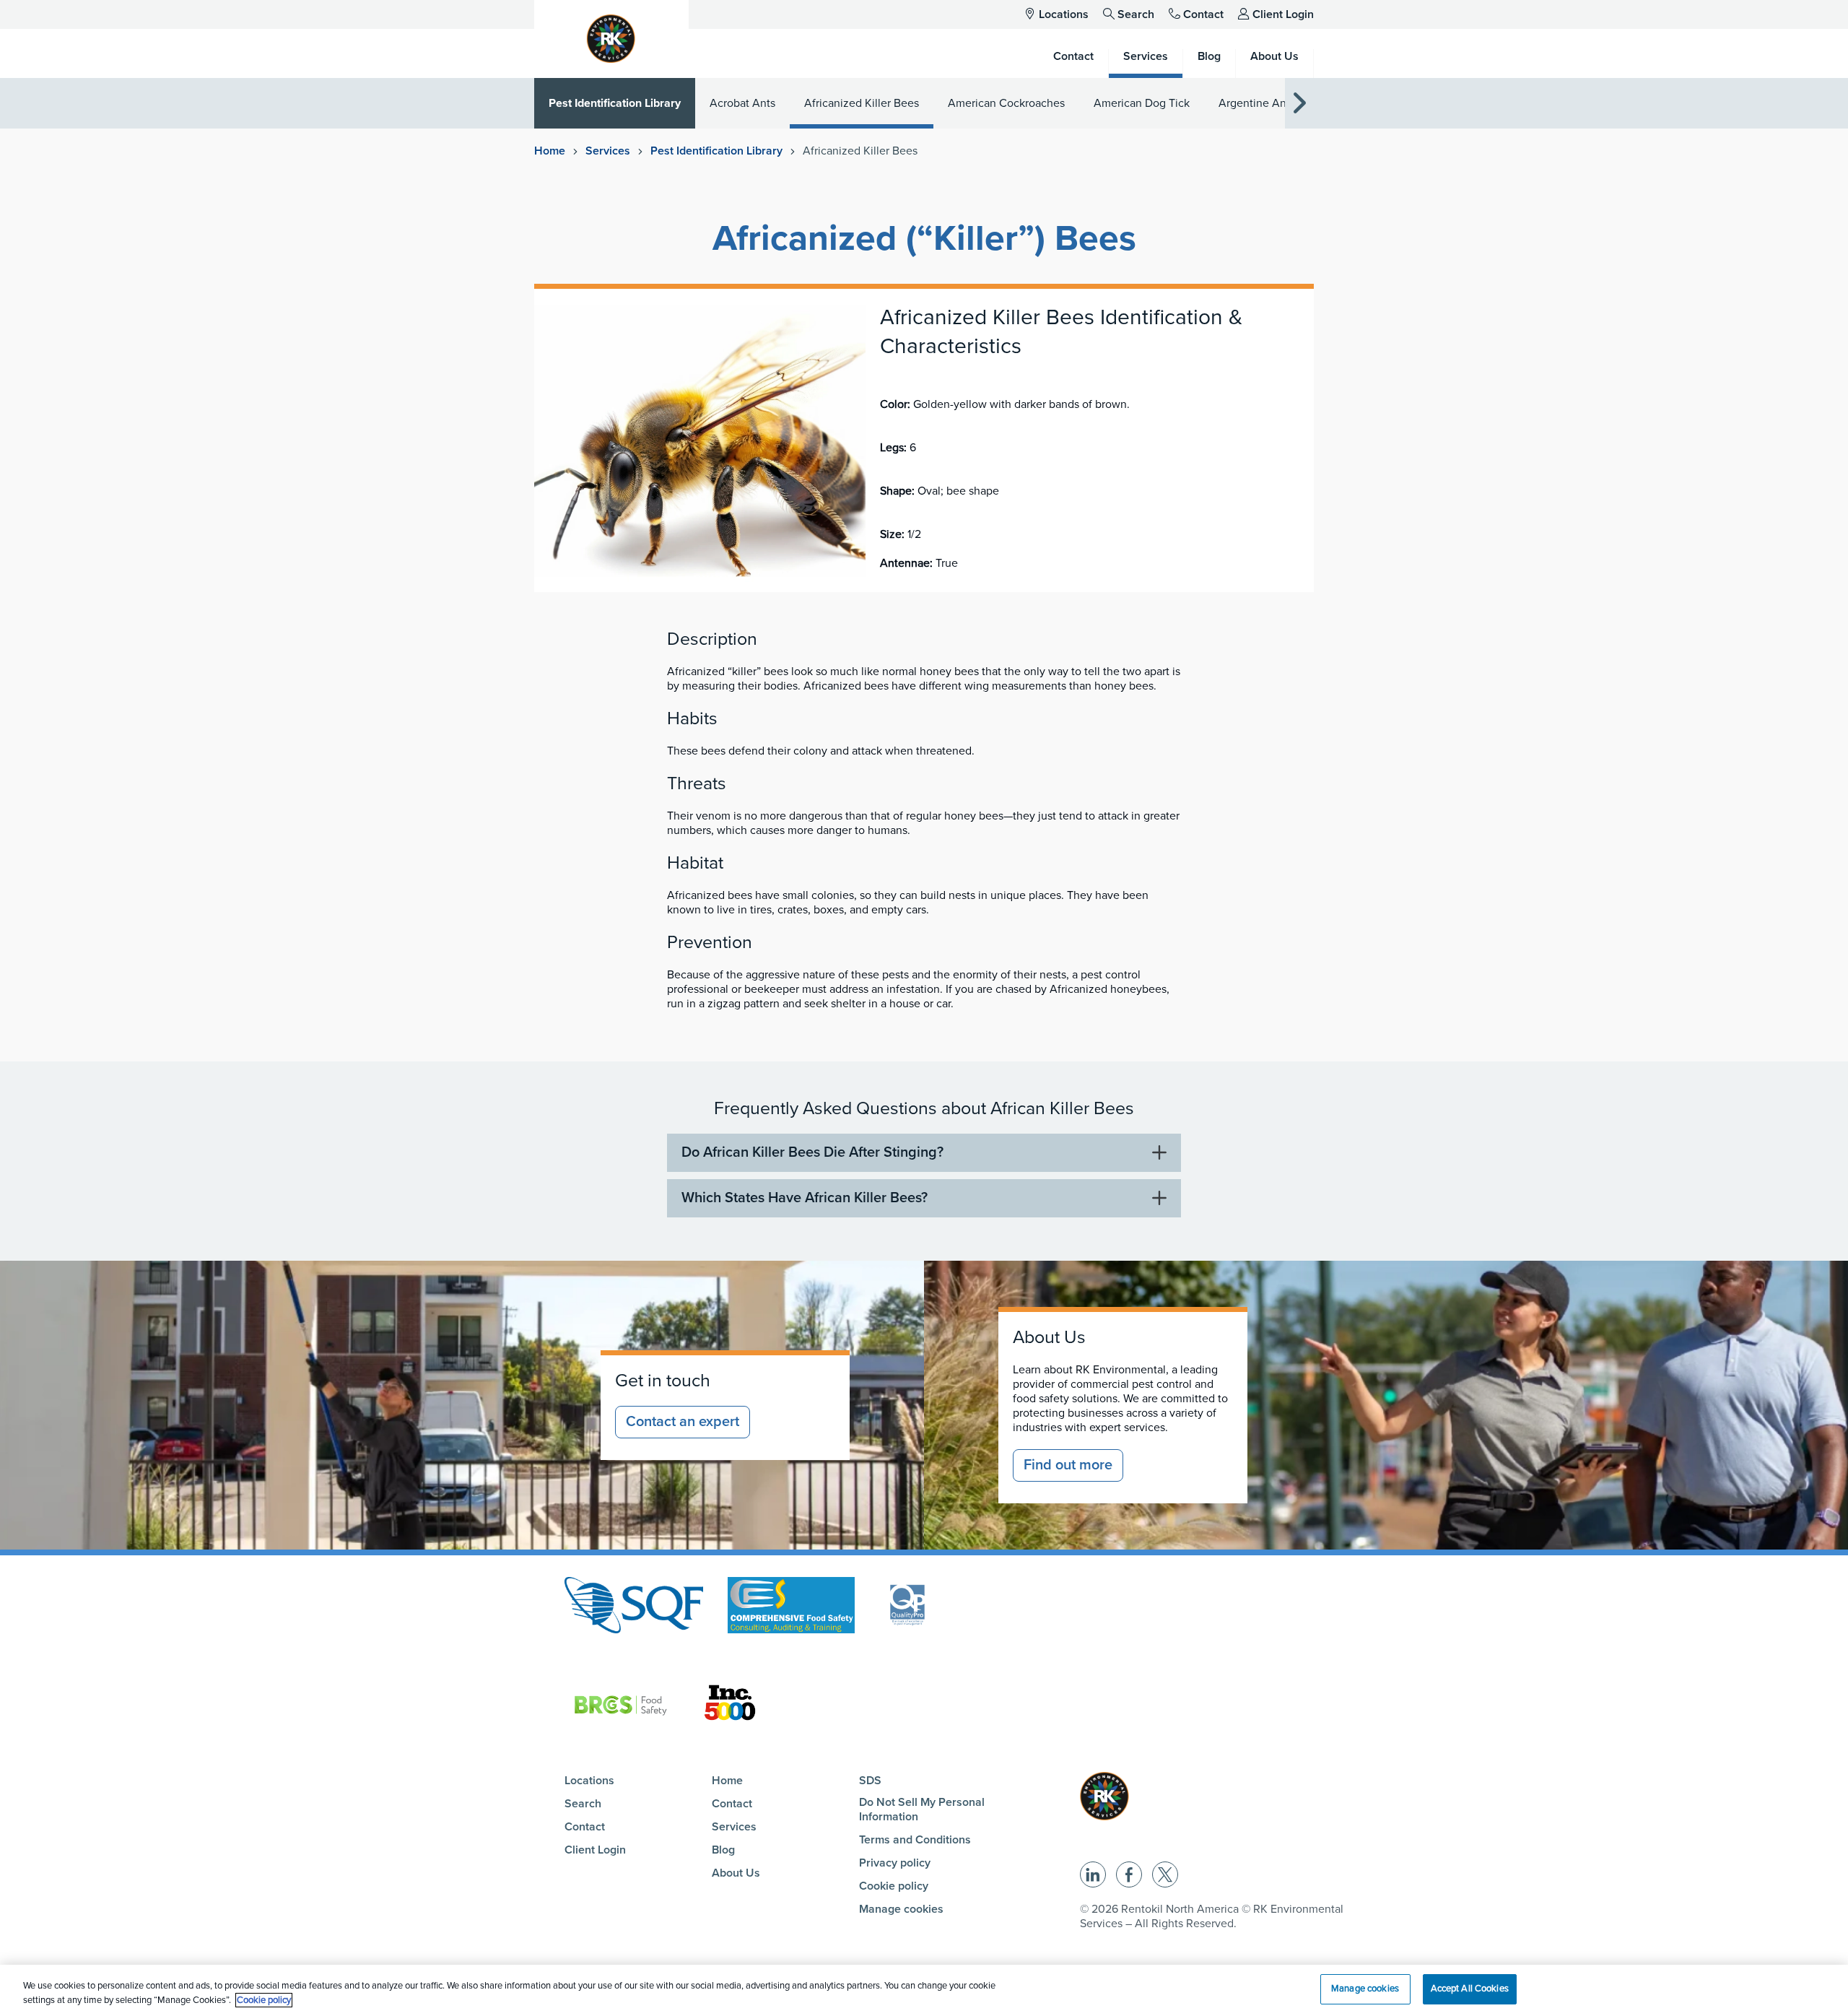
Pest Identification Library (615, 103)
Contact (1203, 14)
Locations (1064, 14)
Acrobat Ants (742, 103)
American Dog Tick (1142, 103)
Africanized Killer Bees (862, 103)
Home (550, 151)
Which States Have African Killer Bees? (805, 1198)
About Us (736, 1873)
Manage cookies (901, 1909)
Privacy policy (895, 1863)
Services (608, 151)
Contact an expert (683, 1422)
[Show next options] (1299, 104)
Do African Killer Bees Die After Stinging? (812, 1152)
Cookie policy (894, 1886)
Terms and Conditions (915, 1840)
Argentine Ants (1257, 103)
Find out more (1068, 1465)
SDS (870, 1781)
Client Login (1283, 14)
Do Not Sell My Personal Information (922, 1809)
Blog (723, 1850)
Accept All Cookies (1470, 1989)
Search (1136, 14)
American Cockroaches (1006, 103)
